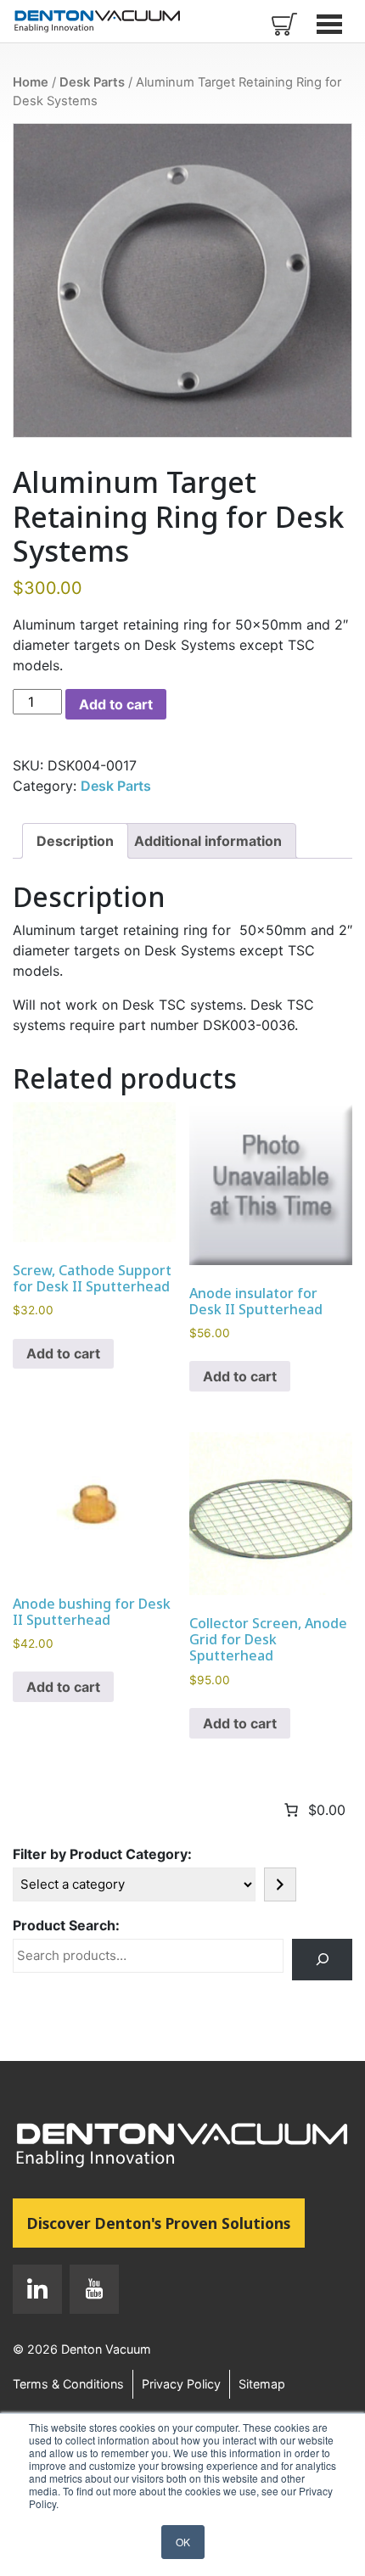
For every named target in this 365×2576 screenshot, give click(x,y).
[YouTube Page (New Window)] (90, 2293)
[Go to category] (280, 1884)
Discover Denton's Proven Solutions (166, 2223)
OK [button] (183, 2542)
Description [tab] (75, 841)
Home (31, 82)
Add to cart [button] (63, 1353)
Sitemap (262, 2384)
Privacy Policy (181, 2384)
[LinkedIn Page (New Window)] (37, 2293)
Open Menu (331, 24)
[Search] (322, 1960)
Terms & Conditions (68, 2384)
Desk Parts (92, 82)
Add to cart (116, 704)
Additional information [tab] (208, 841)
